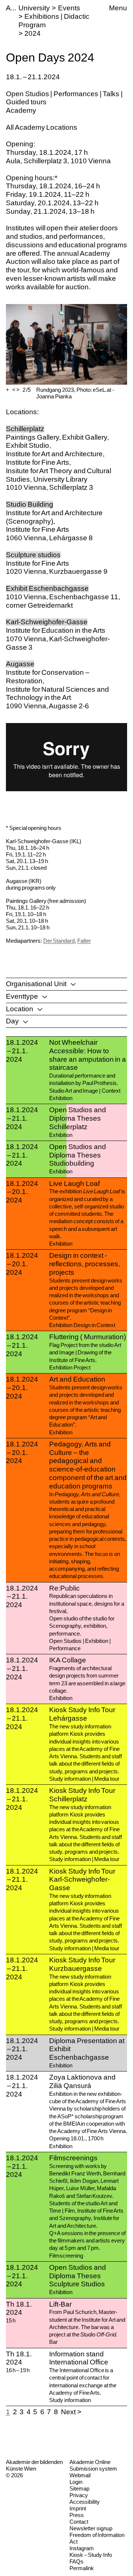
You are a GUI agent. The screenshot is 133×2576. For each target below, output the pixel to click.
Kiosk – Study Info (91, 2555)
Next (68, 2412)
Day (12, 1021)
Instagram (82, 2548)
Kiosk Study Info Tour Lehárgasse (82, 1714)
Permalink (82, 2568)
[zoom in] (8, 390)
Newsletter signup (91, 2528)
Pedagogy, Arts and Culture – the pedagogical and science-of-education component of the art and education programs (88, 1465)
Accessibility (85, 2502)
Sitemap (79, 2488)
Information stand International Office (79, 2358)
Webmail (80, 2475)
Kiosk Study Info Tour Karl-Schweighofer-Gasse (82, 1880)
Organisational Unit (36, 984)
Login (76, 2482)
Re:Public (64, 1588)
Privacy (79, 2495)
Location (20, 1009)
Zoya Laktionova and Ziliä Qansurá (82, 2081)
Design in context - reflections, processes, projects (85, 1264)
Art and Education (77, 1379)
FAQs (76, 2561)
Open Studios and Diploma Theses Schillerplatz (77, 1118)
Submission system (93, 2469)
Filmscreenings (73, 2158)
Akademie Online (90, 2462)
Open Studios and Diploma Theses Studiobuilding (77, 1155)
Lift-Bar (60, 2304)
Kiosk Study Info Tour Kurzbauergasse (82, 1964)
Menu (118, 8)
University (34, 8)
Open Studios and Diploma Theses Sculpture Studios (77, 2276)
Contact (79, 2522)
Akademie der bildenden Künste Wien (34, 2465)
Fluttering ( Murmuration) (87, 1337)
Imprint (78, 2508)
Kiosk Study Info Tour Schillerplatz (82, 1795)
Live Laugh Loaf (74, 1184)
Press (77, 2515)
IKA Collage (68, 1660)
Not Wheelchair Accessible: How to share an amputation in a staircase (88, 1055)
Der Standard (59, 941)
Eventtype (22, 996)
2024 (33, 33)
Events (69, 8)
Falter (84, 941)
